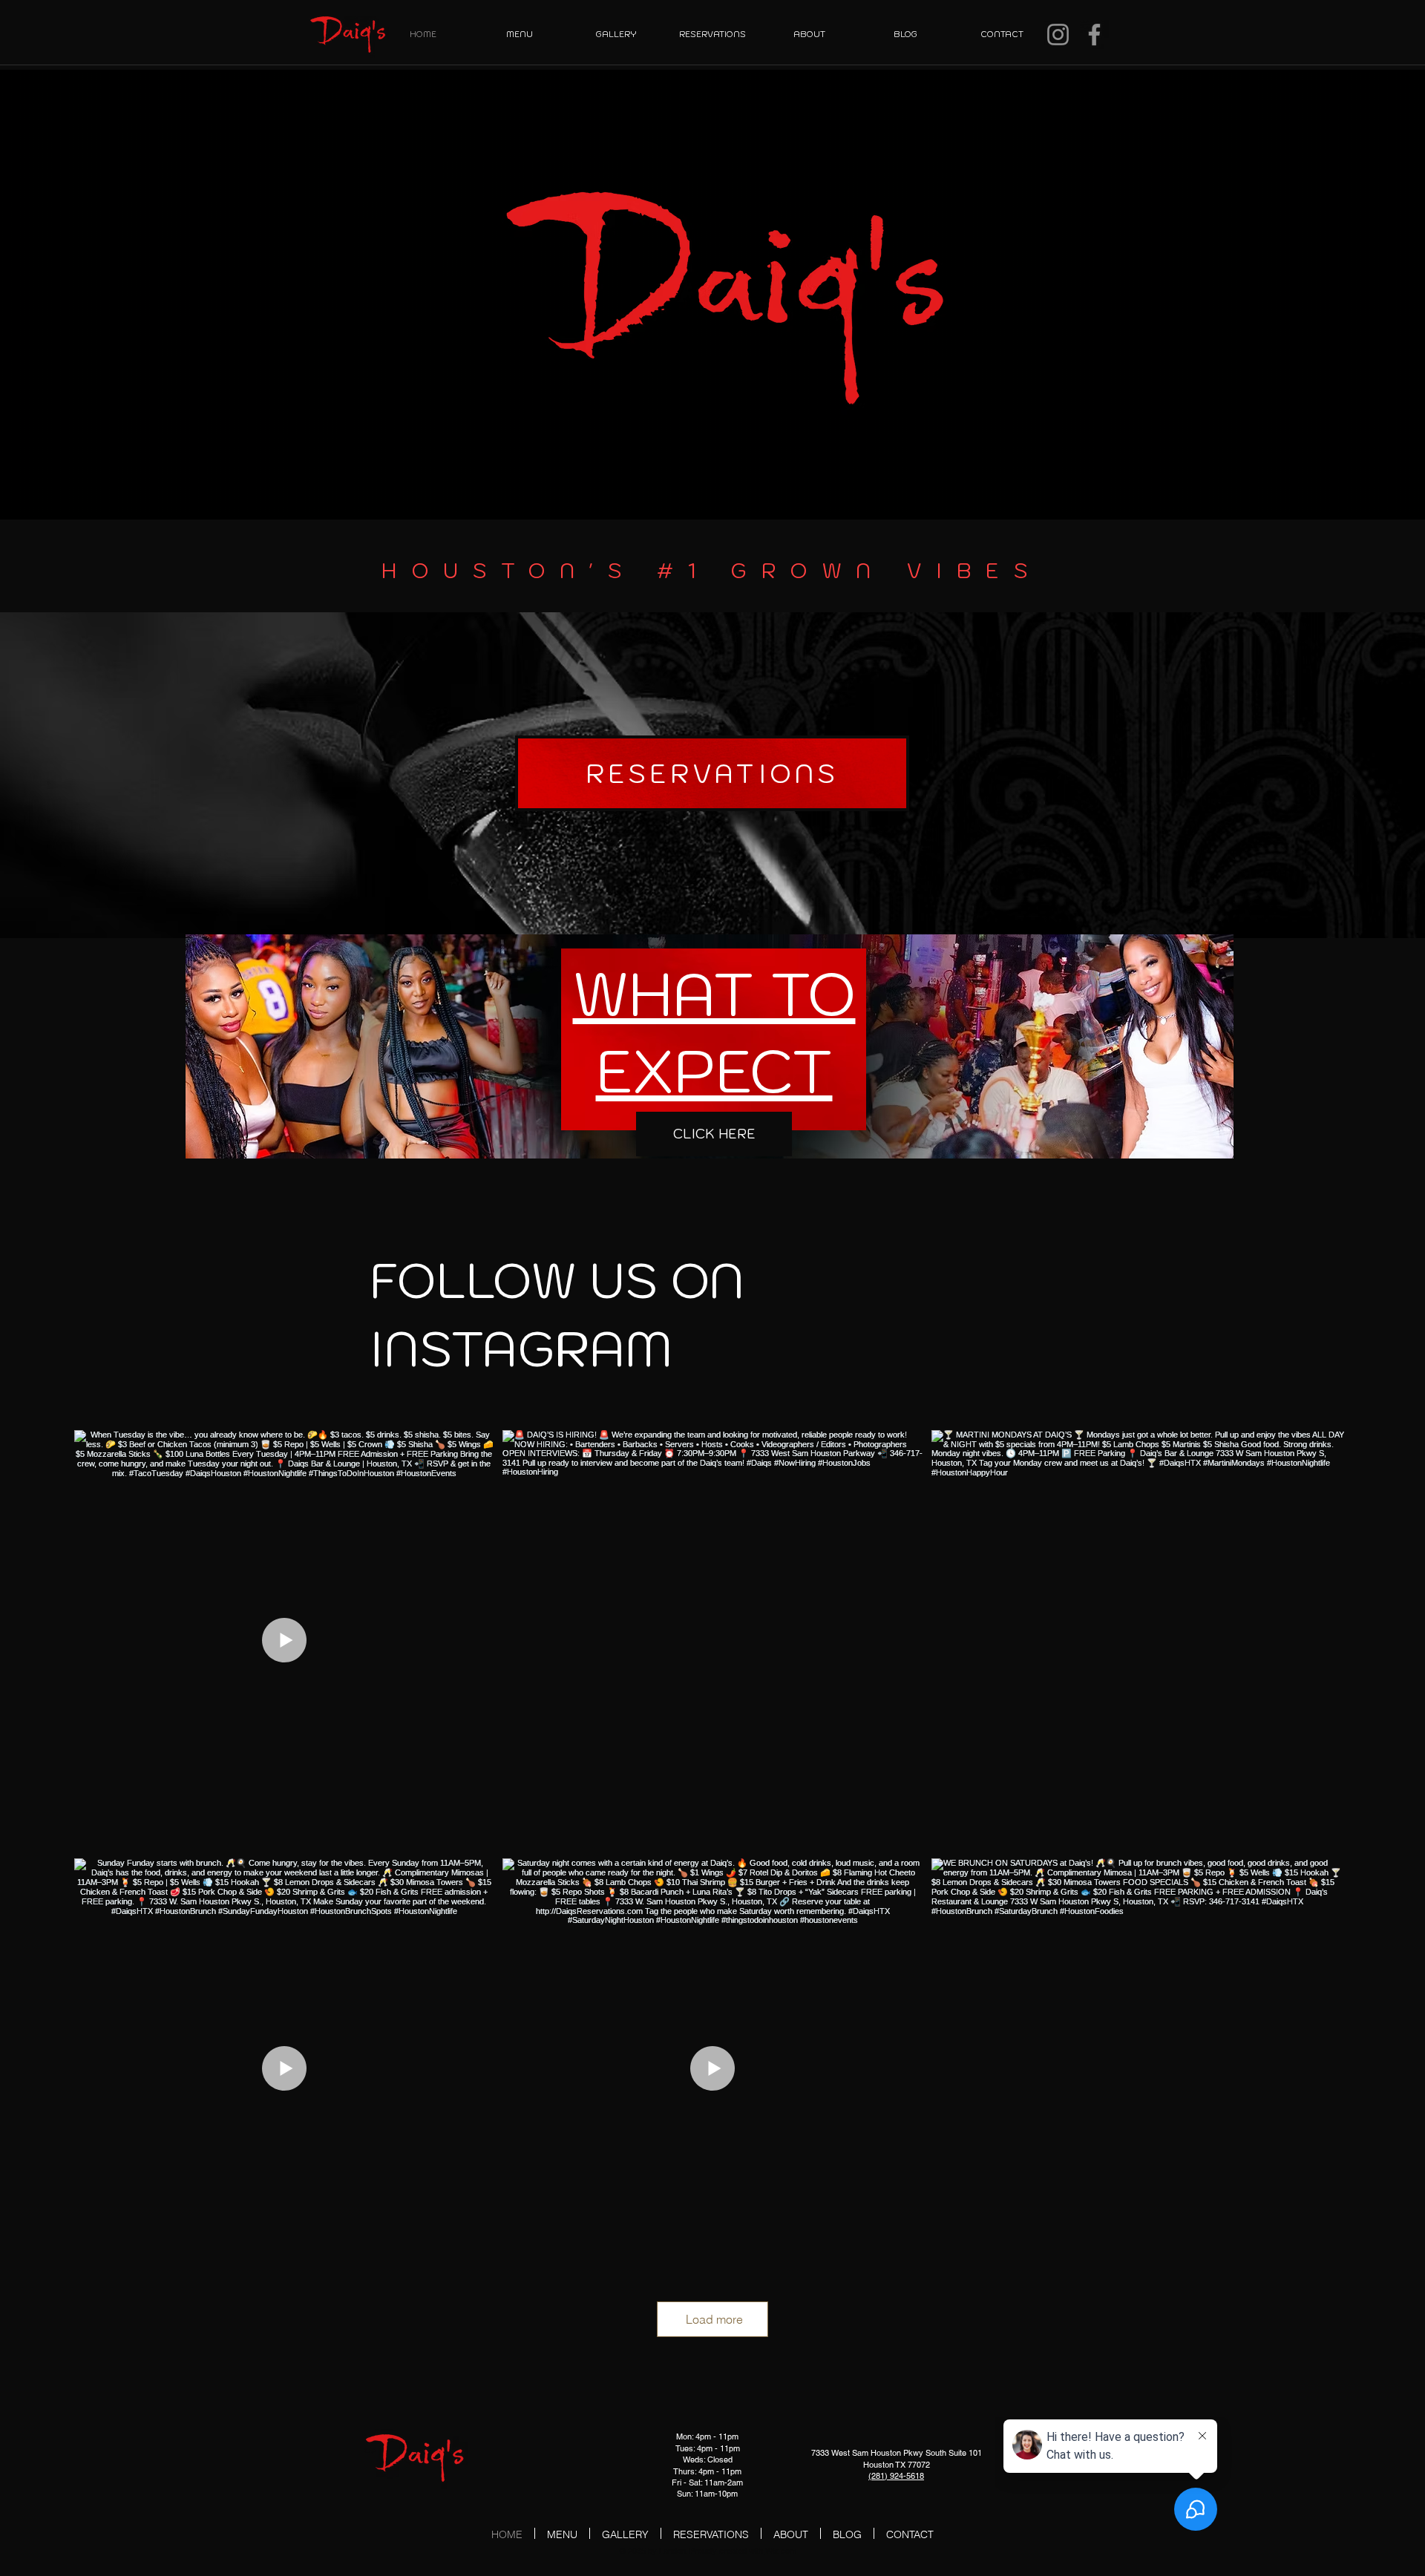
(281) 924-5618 (896, 2476)
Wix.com (781, 2551)
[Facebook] (1094, 35)
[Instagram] (1058, 35)
